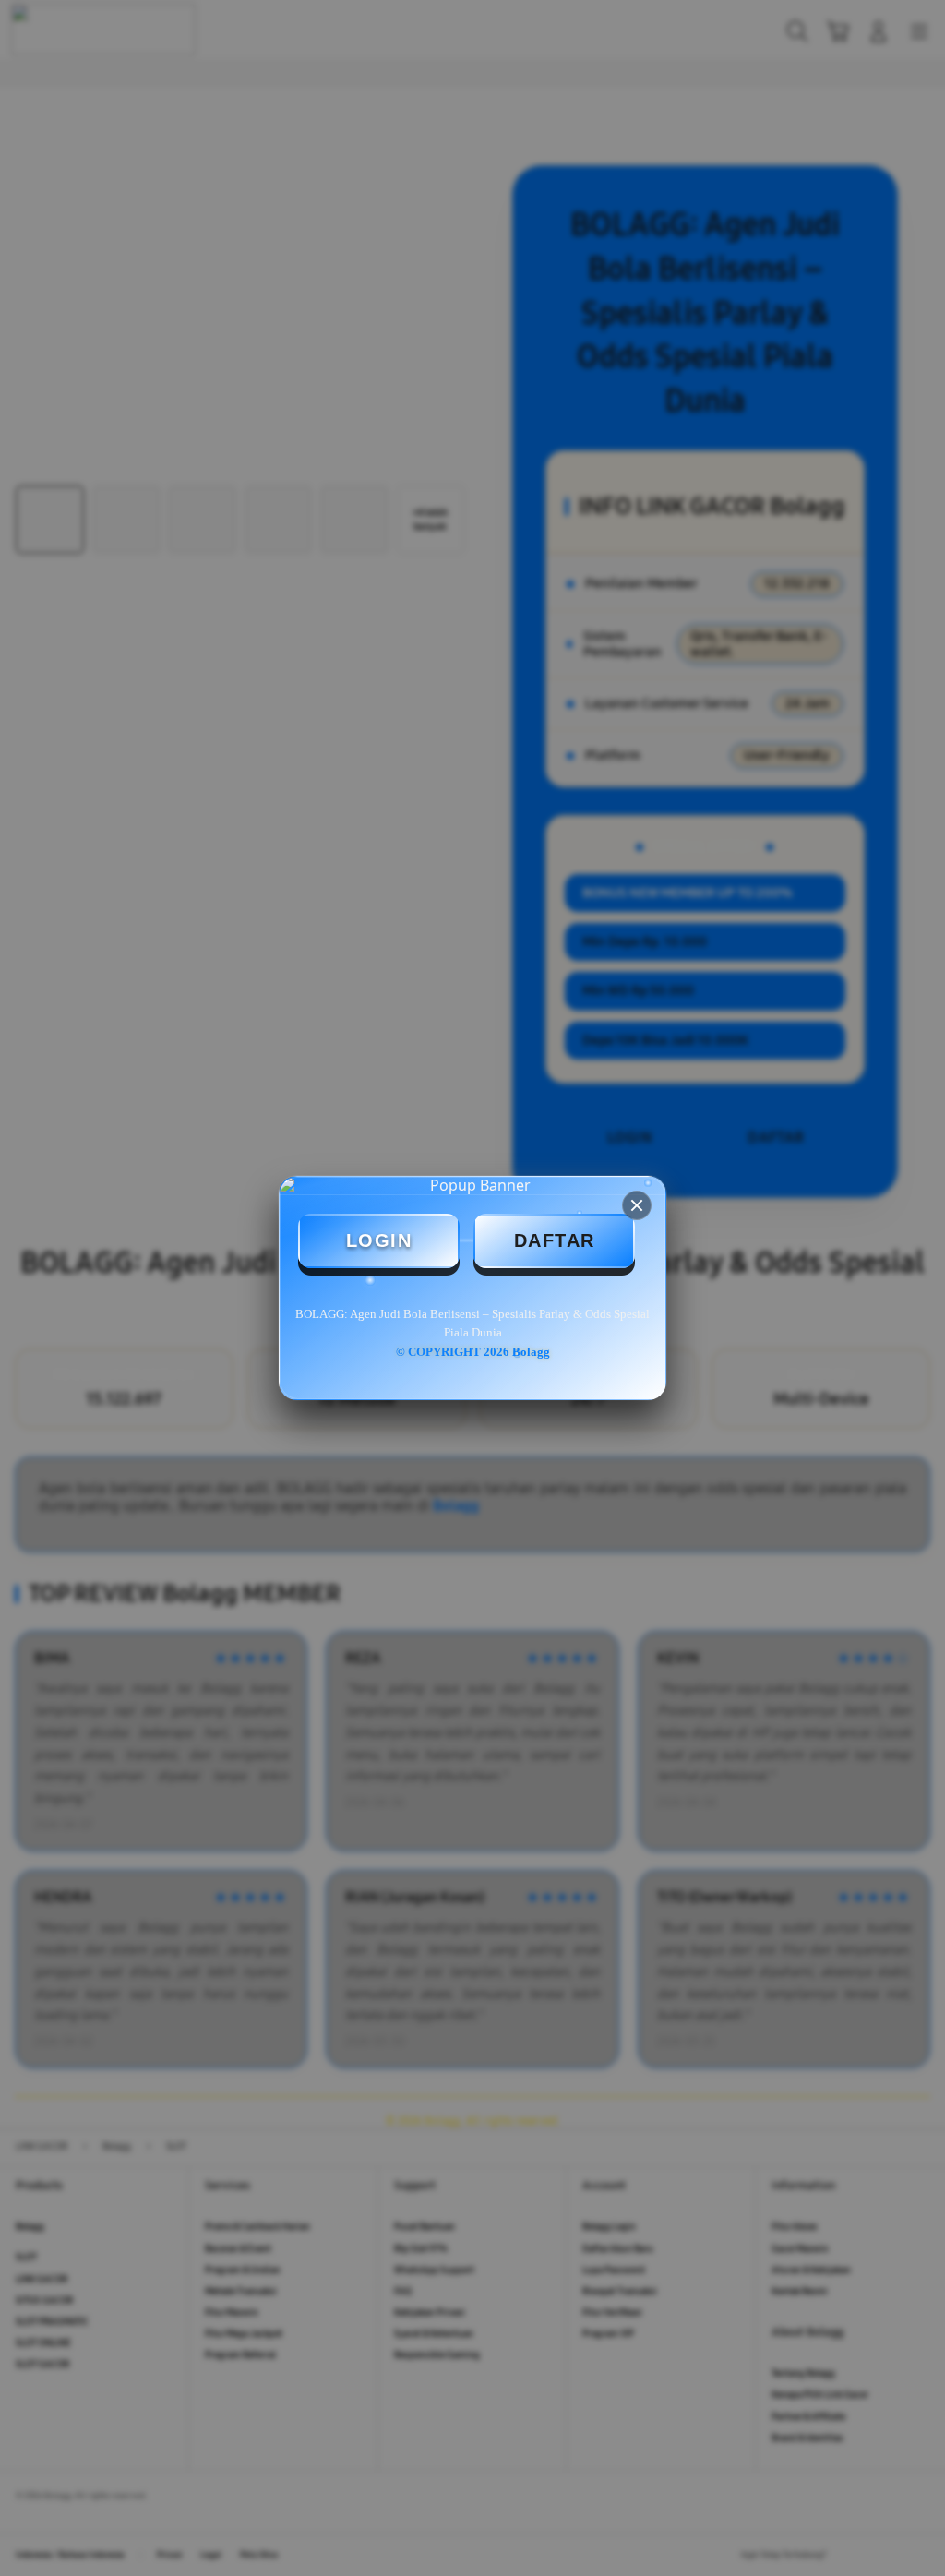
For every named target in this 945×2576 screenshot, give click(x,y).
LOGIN (379, 1240)
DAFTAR (555, 1240)
